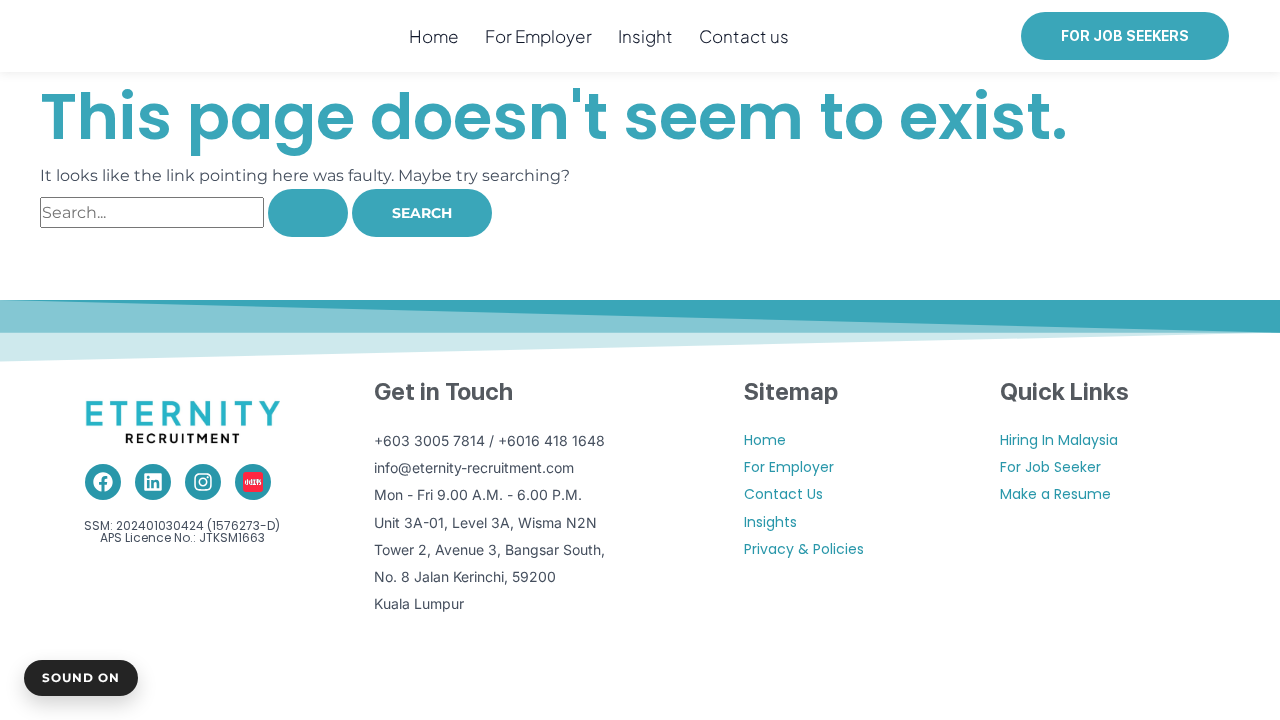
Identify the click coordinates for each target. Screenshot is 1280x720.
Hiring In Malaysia (1059, 440)
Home (434, 36)
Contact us (744, 36)
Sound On (81, 677)
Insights (770, 522)
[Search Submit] (308, 213)
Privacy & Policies (804, 549)
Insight (645, 36)
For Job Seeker (1050, 467)
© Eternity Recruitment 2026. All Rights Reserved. (640, 676)
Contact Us (783, 494)
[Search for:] (196, 212)
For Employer (538, 36)
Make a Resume (1055, 494)
